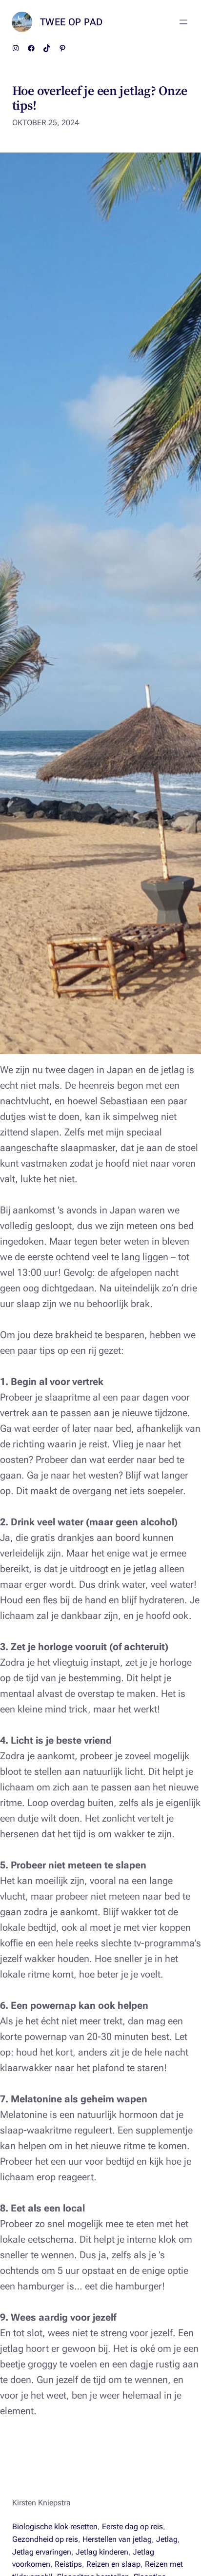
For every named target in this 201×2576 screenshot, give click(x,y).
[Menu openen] (183, 22)
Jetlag (167, 2539)
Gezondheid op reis (45, 2539)
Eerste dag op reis (132, 2527)
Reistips (68, 2564)
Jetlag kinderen (102, 2552)
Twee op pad (71, 22)
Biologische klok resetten (55, 2527)
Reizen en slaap (113, 2564)
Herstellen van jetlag (117, 2539)
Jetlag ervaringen (42, 2552)
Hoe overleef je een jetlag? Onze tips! (100, 98)
